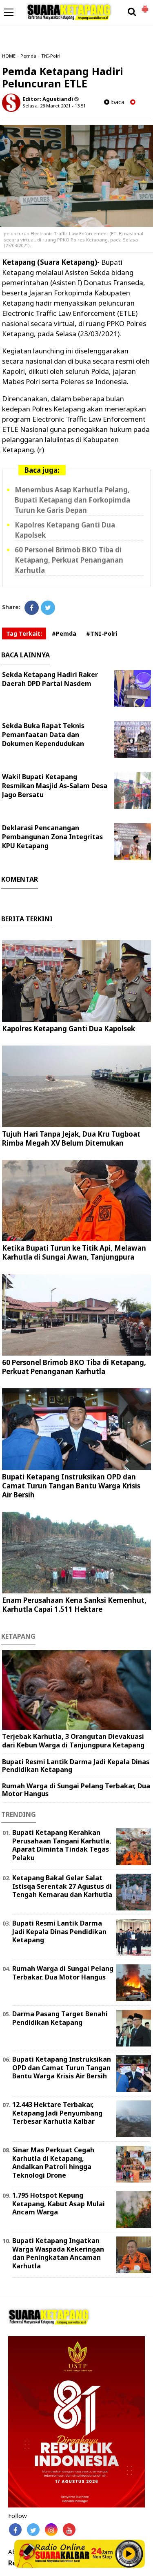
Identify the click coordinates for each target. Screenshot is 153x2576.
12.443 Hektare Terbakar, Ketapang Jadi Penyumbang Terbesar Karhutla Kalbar (57, 2113)
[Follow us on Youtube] (69, 2530)
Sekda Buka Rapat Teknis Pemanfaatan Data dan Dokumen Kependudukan (43, 735)
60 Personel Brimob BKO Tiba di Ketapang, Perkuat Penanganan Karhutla (69, 560)
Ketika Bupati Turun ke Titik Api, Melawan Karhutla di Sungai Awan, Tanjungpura (74, 1252)
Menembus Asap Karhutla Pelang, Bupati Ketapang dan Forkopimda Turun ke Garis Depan (72, 500)
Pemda (28, 56)
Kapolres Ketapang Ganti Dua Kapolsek (69, 1029)
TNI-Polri (51, 56)
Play (129, 2554)
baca (117, 102)
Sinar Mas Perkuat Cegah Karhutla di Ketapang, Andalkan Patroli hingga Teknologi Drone (53, 2163)
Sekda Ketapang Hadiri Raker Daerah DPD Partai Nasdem (50, 679)
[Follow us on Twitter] (33, 2530)
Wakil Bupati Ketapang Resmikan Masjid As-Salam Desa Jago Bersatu (55, 786)
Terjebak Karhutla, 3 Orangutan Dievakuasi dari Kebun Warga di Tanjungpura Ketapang (73, 1741)
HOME (9, 56)
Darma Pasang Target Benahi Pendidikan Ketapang (60, 2018)
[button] (145, 6)
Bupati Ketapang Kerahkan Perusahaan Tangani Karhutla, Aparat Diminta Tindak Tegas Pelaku (62, 1845)
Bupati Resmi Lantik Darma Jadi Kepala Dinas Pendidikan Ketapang (76, 1766)
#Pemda (64, 633)
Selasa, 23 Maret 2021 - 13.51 (54, 106)
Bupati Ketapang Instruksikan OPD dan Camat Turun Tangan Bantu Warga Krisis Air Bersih (71, 1486)
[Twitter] (48, 608)
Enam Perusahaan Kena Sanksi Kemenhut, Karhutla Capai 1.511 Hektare (74, 1605)
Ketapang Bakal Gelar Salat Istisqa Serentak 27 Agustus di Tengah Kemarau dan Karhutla (62, 1886)
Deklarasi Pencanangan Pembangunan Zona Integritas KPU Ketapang (52, 837)
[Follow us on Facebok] (15, 2530)
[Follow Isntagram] (51, 2530)
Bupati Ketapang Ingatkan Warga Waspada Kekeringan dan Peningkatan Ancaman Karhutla (58, 2253)
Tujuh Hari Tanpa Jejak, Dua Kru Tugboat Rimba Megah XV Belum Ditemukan (71, 1138)
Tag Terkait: (24, 633)
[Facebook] (32, 608)
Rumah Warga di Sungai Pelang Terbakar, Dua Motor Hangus (76, 1790)
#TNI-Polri (102, 633)
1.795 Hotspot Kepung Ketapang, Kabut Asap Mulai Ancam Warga (59, 2204)
